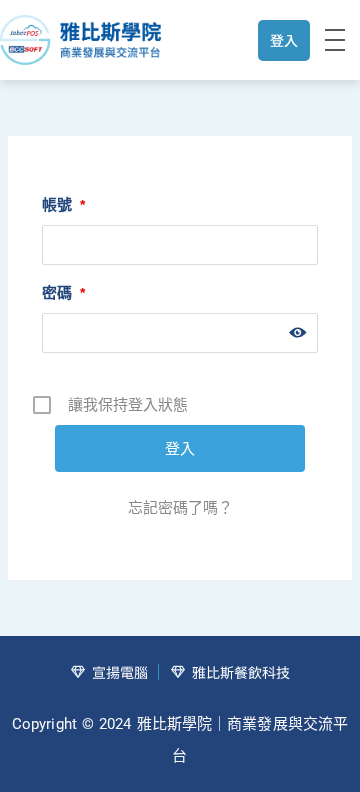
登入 (284, 40)
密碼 (63, 292)
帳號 (63, 204)
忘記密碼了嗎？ (180, 507)
